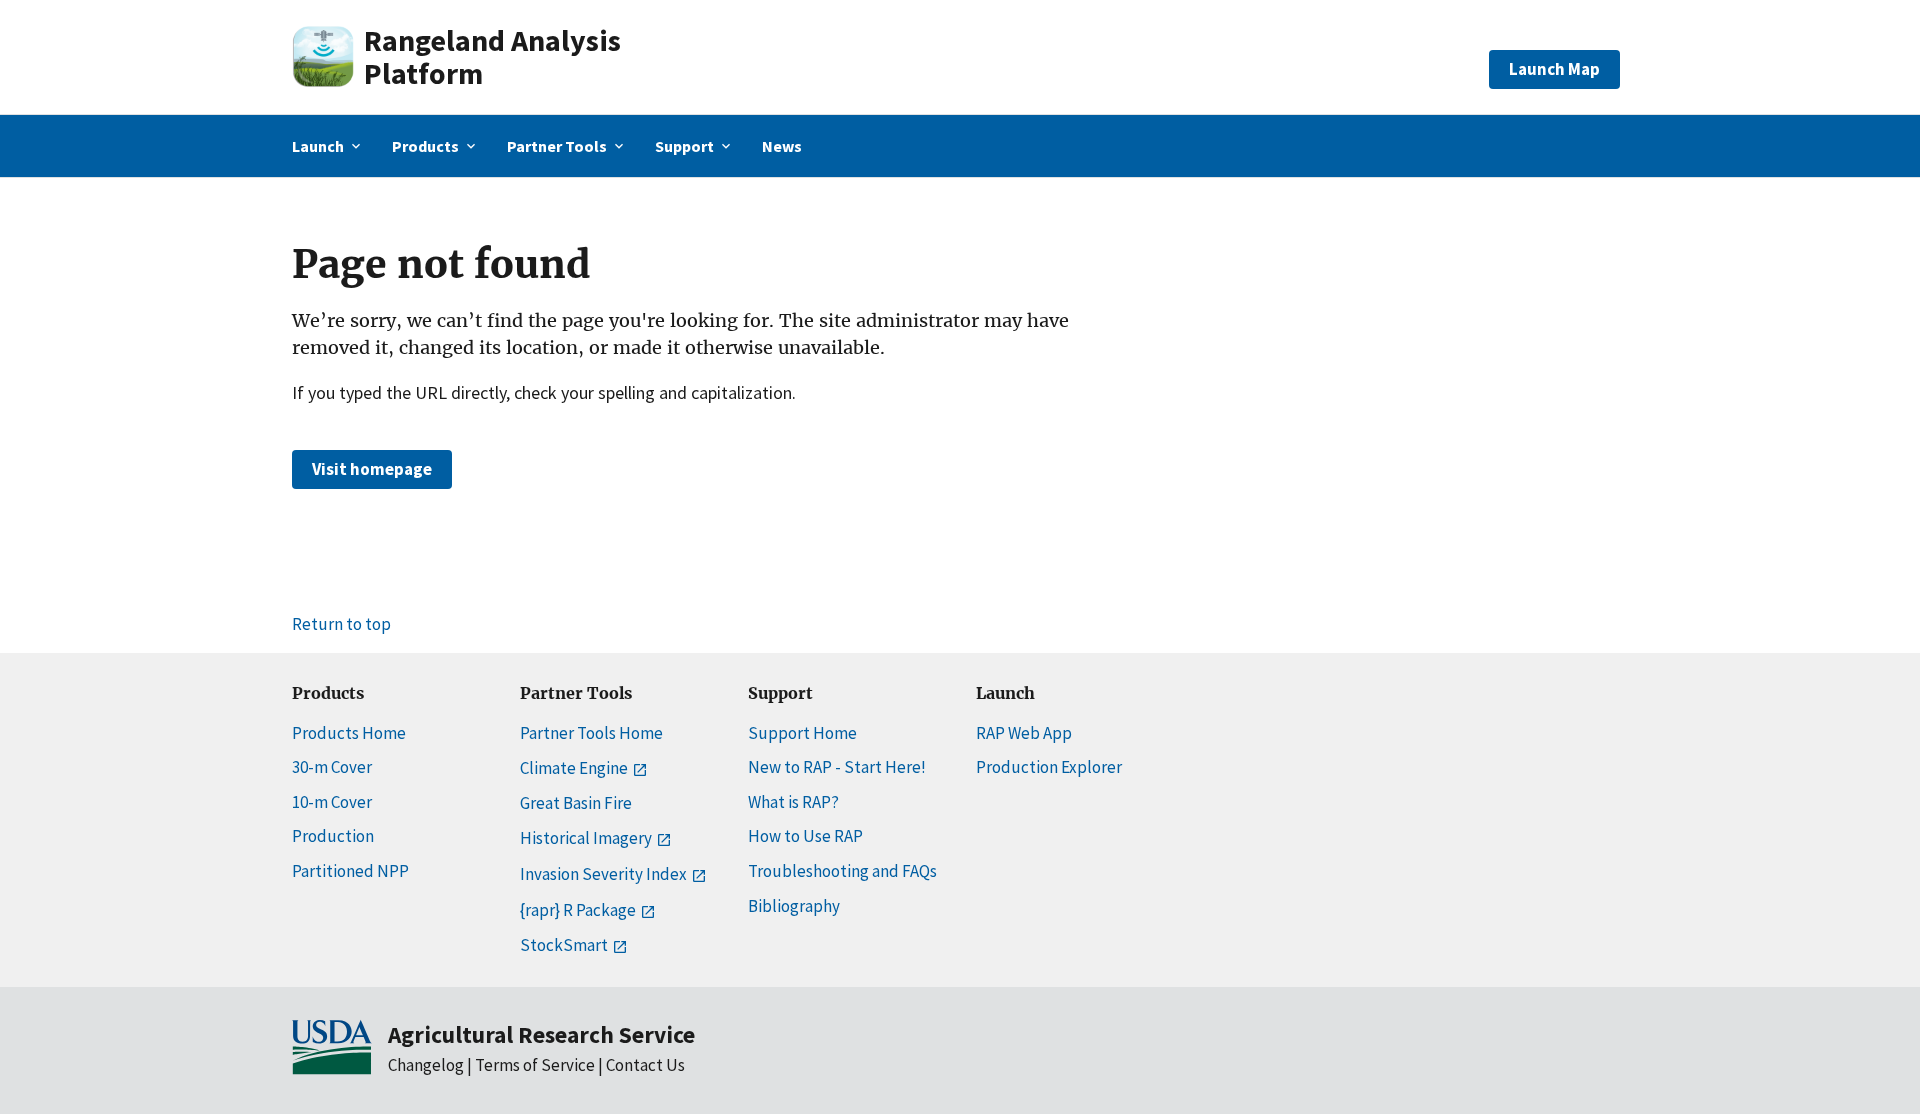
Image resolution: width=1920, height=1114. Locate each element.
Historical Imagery (586, 838)
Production (333, 836)
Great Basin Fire (576, 803)
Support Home (802, 733)
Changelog (426, 1065)
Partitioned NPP (350, 871)
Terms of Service (535, 1065)
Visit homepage (372, 469)
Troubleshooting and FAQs (842, 871)
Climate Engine (574, 768)
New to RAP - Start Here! (837, 767)
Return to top (341, 624)
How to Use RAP (805, 836)
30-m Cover (332, 767)
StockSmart (564, 945)
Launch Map (1554, 69)
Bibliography (794, 906)
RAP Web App (1024, 733)
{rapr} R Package (578, 910)
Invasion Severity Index (603, 874)
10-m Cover (332, 802)
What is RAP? (793, 802)
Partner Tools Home (591, 733)
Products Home (349, 733)
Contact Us (645, 1065)
